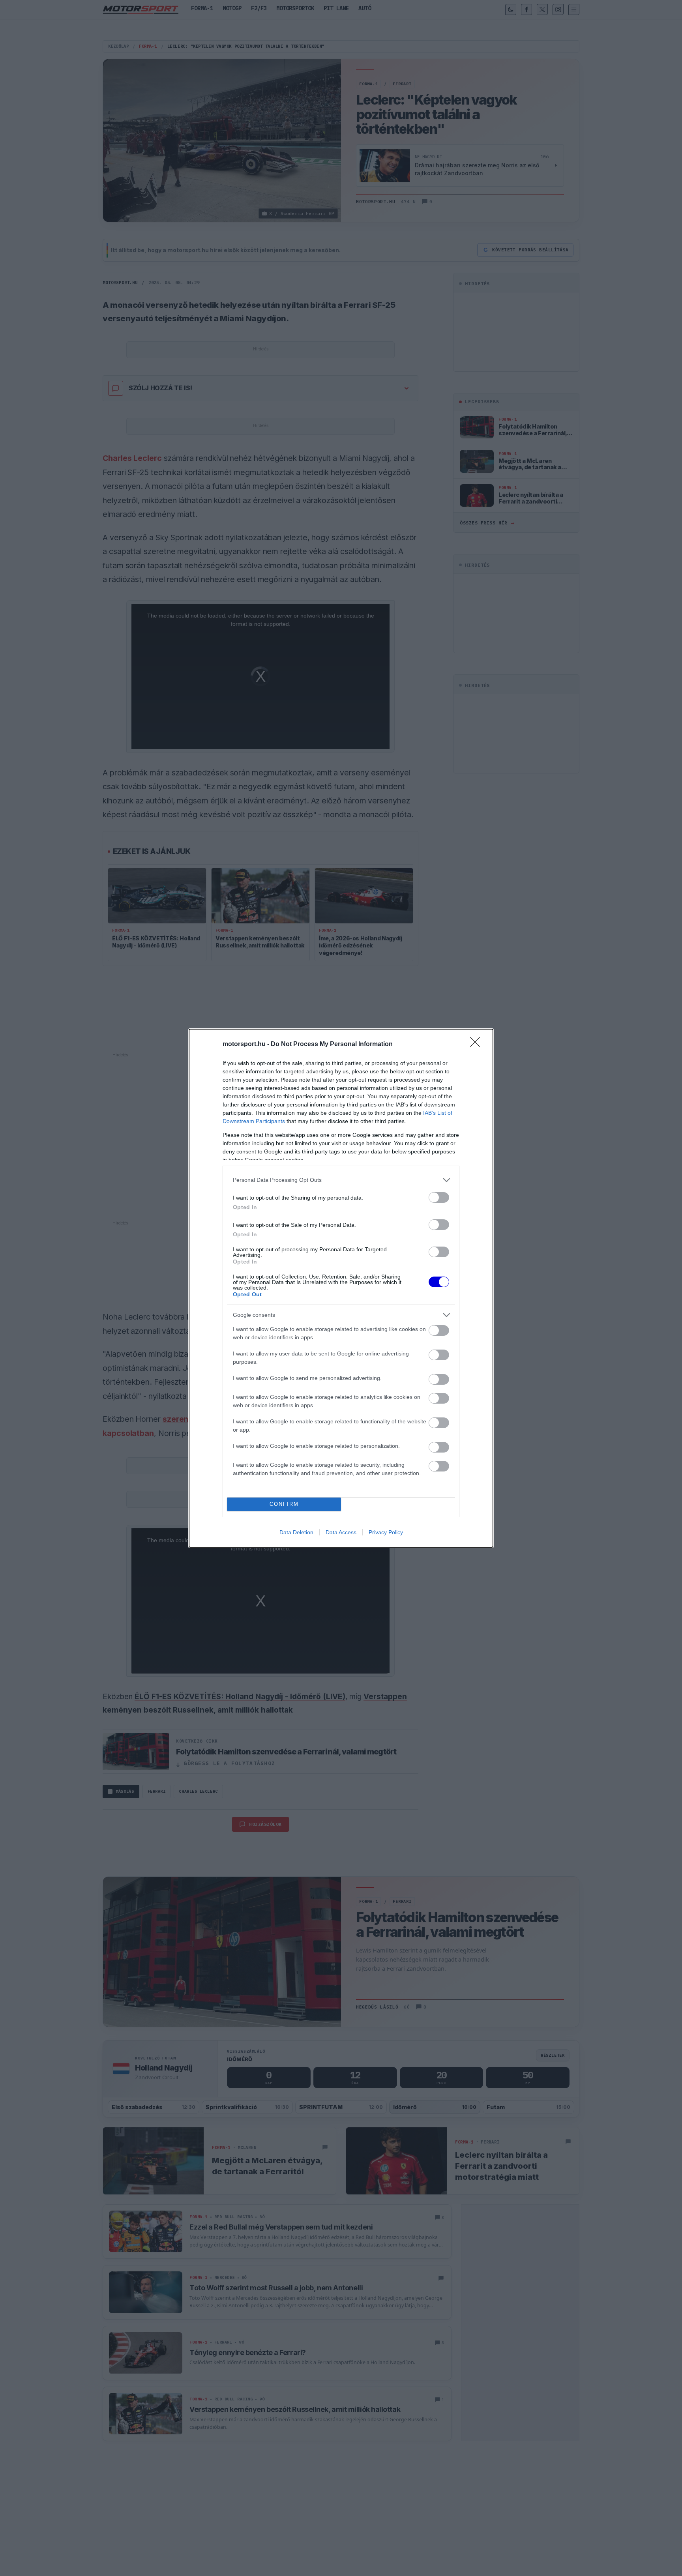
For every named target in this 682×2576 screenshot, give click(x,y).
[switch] (439, 1197)
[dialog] (341, 1288)
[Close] (478, 1045)
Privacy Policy (386, 1532)
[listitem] (341, 1180)
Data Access (341, 1532)
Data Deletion (296, 1532)
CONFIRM (284, 1504)
